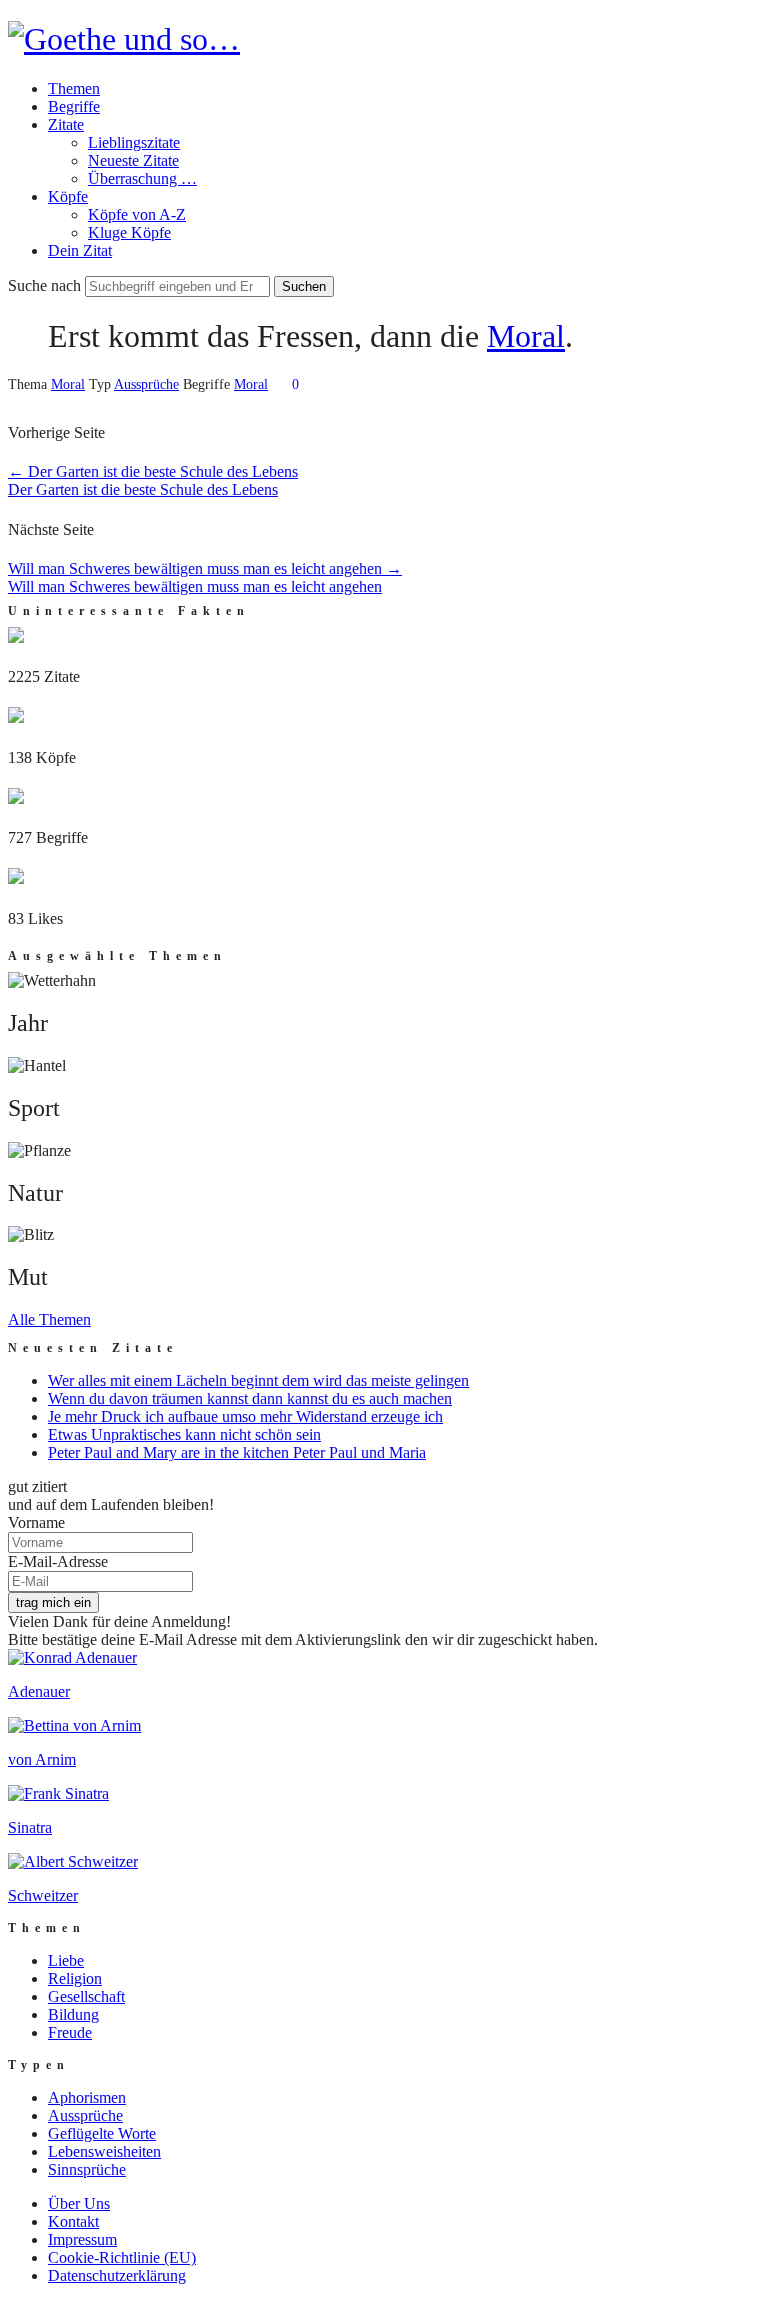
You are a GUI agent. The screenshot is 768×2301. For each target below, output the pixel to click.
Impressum (82, 2239)
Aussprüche (146, 384)
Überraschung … (142, 178)
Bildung (73, 2014)
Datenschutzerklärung (117, 2275)
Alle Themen (49, 1319)
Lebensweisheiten (104, 2151)
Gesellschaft (86, 1996)
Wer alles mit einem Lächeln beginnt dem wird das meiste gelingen (258, 1380)
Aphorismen (87, 2097)
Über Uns (79, 2203)
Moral (526, 336)
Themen (74, 88)
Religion (75, 1978)
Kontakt (73, 2221)
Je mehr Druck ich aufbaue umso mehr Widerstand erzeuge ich (245, 1416)
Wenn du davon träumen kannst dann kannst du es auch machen (250, 1398)
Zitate (66, 124)
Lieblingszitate (134, 142)
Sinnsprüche (87, 2169)
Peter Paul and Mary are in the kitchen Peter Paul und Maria (237, 1452)
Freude (70, 2032)
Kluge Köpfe (129, 232)
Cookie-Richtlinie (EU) (122, 2257)
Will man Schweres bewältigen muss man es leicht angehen (205, 568)
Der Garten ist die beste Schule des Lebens (153, 471)
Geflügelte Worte (102, 2133)
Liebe (66, 1960)
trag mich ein (53, 1602)
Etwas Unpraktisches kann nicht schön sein (184, 1434)
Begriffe (74, 106)
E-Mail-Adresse (58, 1561)
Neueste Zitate (133, 160)
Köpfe (68, 196)
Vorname (36, 1522)
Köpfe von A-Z (137, 214)
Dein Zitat (80, 250)
